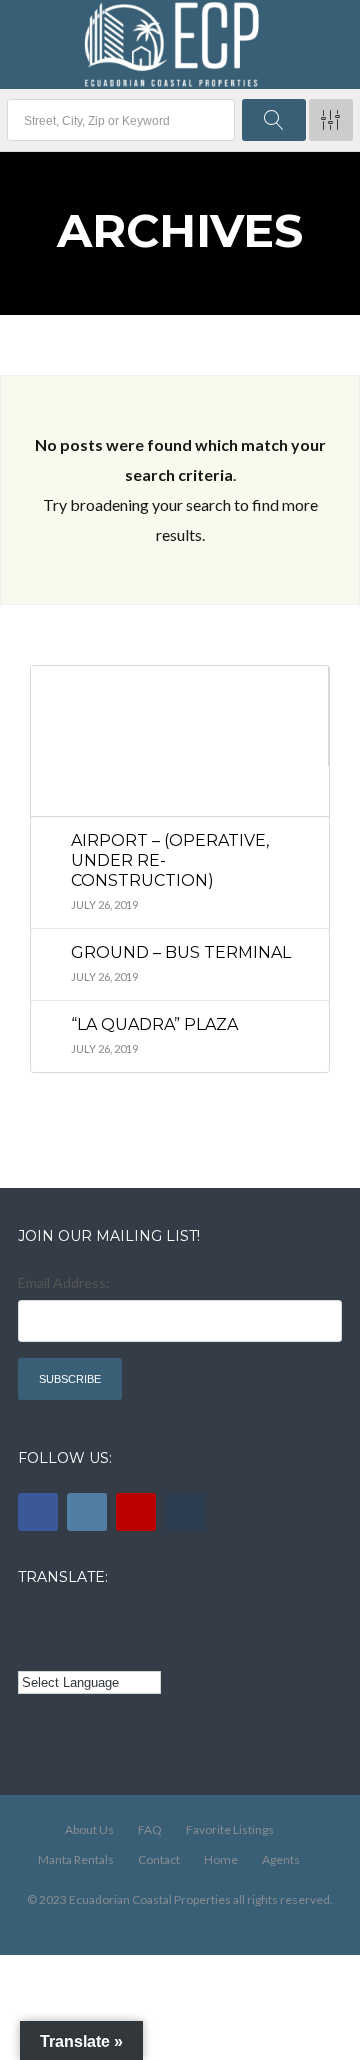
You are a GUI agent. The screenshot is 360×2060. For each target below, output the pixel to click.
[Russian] (113, 1621)
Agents (281, 1859)
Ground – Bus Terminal (181, 952)
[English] (30, 1621)
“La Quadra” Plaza (154, 1024)
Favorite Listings (230, 1829)
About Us (89, 1829)
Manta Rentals (76, 1859)
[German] (141, 1621)
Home (221, 1859)
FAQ (150, 1829)
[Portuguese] (58, 1651)
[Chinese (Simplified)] (30, 1651)
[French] (85, 1621)
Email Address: (64, 1282)
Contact (159, 1859)
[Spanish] (58, 1621)
